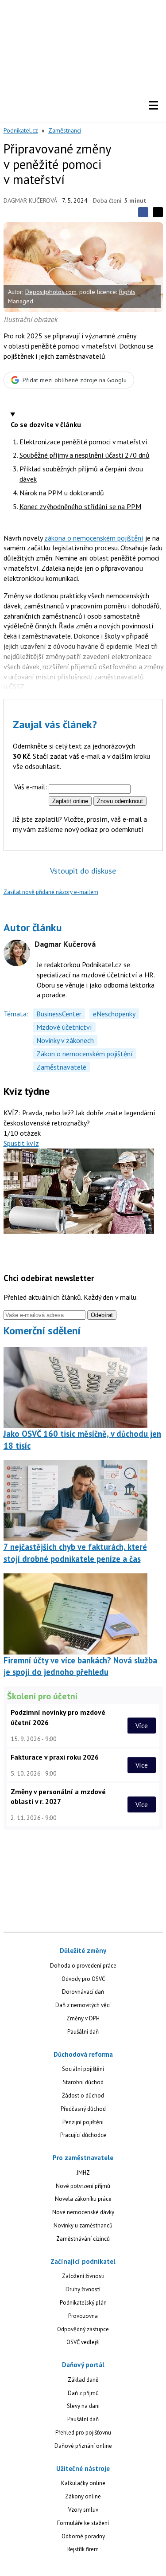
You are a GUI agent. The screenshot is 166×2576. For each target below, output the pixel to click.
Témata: (16, 1014)
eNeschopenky (114, 1014)
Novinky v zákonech (65, 1040)
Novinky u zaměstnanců (83, 2225)
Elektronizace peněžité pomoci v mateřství (83, 442)
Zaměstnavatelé (61, 1067)
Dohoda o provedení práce (83, 1966)
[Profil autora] (17, 953)
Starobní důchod (83, 2082)
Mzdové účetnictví (64, 1027)
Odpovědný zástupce (83, 2329)
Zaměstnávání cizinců (83, 2239)
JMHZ (83, 2173)
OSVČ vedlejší (83, 2342)
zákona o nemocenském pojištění (94, 538)
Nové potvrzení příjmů (83, 2186)
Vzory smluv (83, 2510)
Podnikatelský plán (83, 2303)
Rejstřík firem (83, 2549)
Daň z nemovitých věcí (83, 2005)
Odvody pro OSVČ (83, 1979)
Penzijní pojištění (83, 2122)
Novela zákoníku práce (83, 2199)
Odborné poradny (83, 2536)
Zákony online (83, 2496)
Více (142, 1725)
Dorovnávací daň (83, 1992)
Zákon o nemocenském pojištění (85, 1054)
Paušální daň (83, 2032)
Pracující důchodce (83, 2135)
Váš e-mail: (31, 787)
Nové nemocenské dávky (83, 2212)
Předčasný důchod (83, 2109)
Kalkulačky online (83, 2483)
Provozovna (83, 2316)
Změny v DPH (83, 2018)
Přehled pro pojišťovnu (83, 2433)
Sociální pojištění (83, 2069)
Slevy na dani (83, 2406)
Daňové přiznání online (83, 2446)
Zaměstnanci (65, 130)
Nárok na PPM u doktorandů (62, 493)
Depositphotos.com (51, 292)
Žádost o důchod (83, 2096)
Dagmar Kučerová (30, 200)
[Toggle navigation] (154, 106)
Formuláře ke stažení (83, 2523)
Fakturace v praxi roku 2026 (55, 1757)
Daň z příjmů (83, 2393)
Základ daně (83, 2380)
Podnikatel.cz (21, 130)
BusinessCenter (59, 1014)
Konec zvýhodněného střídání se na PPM (80, 506)
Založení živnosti (83, 2276)
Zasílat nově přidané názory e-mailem (51, 892)
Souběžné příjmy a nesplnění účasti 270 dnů (85, 455)
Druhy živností (83, 2289)
